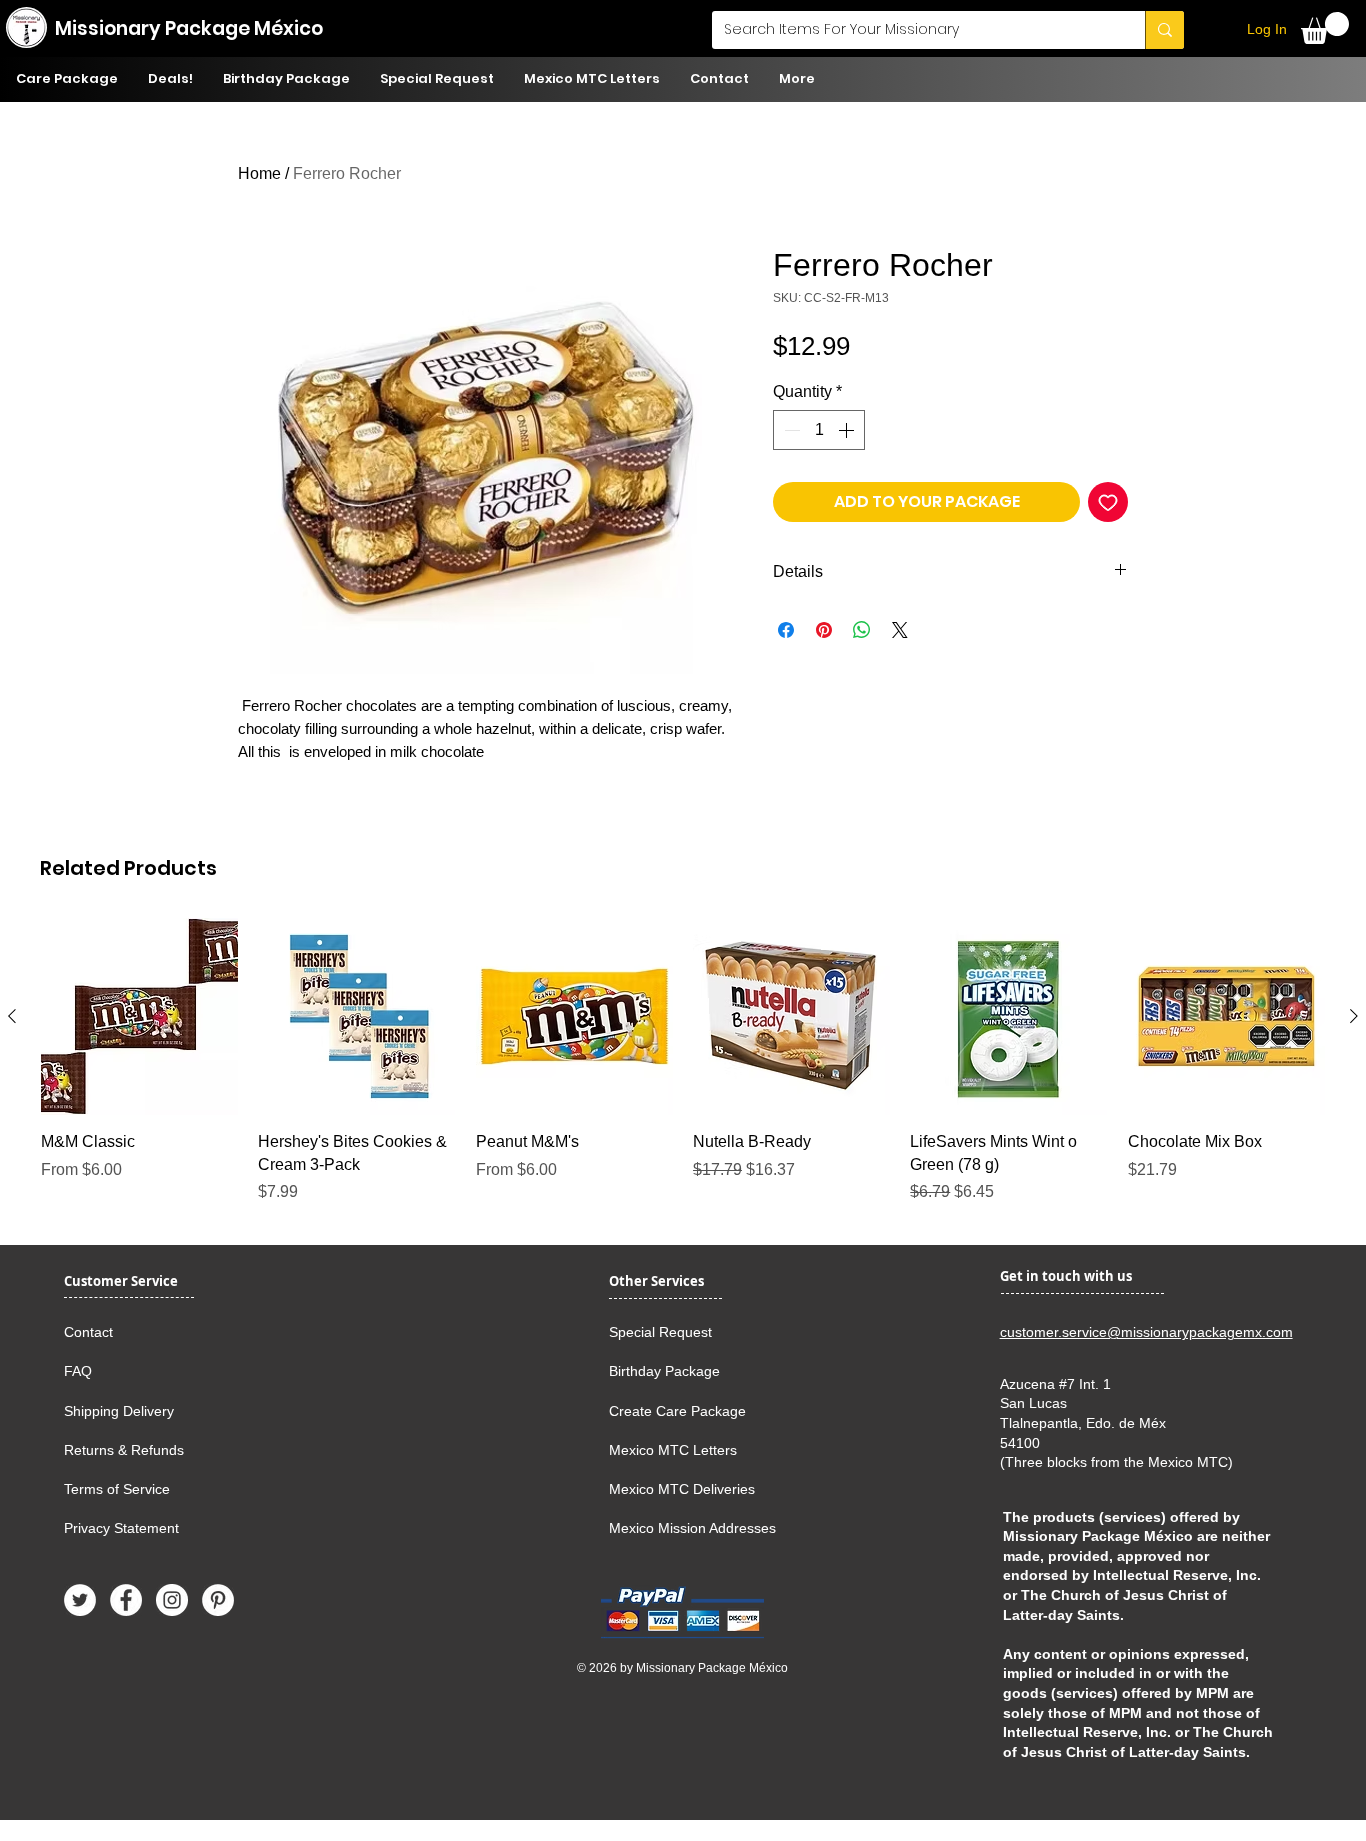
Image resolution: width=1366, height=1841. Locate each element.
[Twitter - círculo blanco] (80, 1600)
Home (259, 173)
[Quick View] (139, 1016)
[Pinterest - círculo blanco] (218, 1600)
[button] (1325, 28)
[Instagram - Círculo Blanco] (172, 1600)
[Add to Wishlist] (1108, 502)
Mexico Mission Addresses (692, 1528)
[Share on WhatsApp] (862, 630)
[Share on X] (900, 630)
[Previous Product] (12, 1016)
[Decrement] (790, 430)
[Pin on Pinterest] (824, 630)
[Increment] (848, 430)
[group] (683, 1061)
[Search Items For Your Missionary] (1164, 30)
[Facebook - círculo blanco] (126, 1600)
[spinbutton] (819, 430)
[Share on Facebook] (786, 630)
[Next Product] (1354, 1016)
